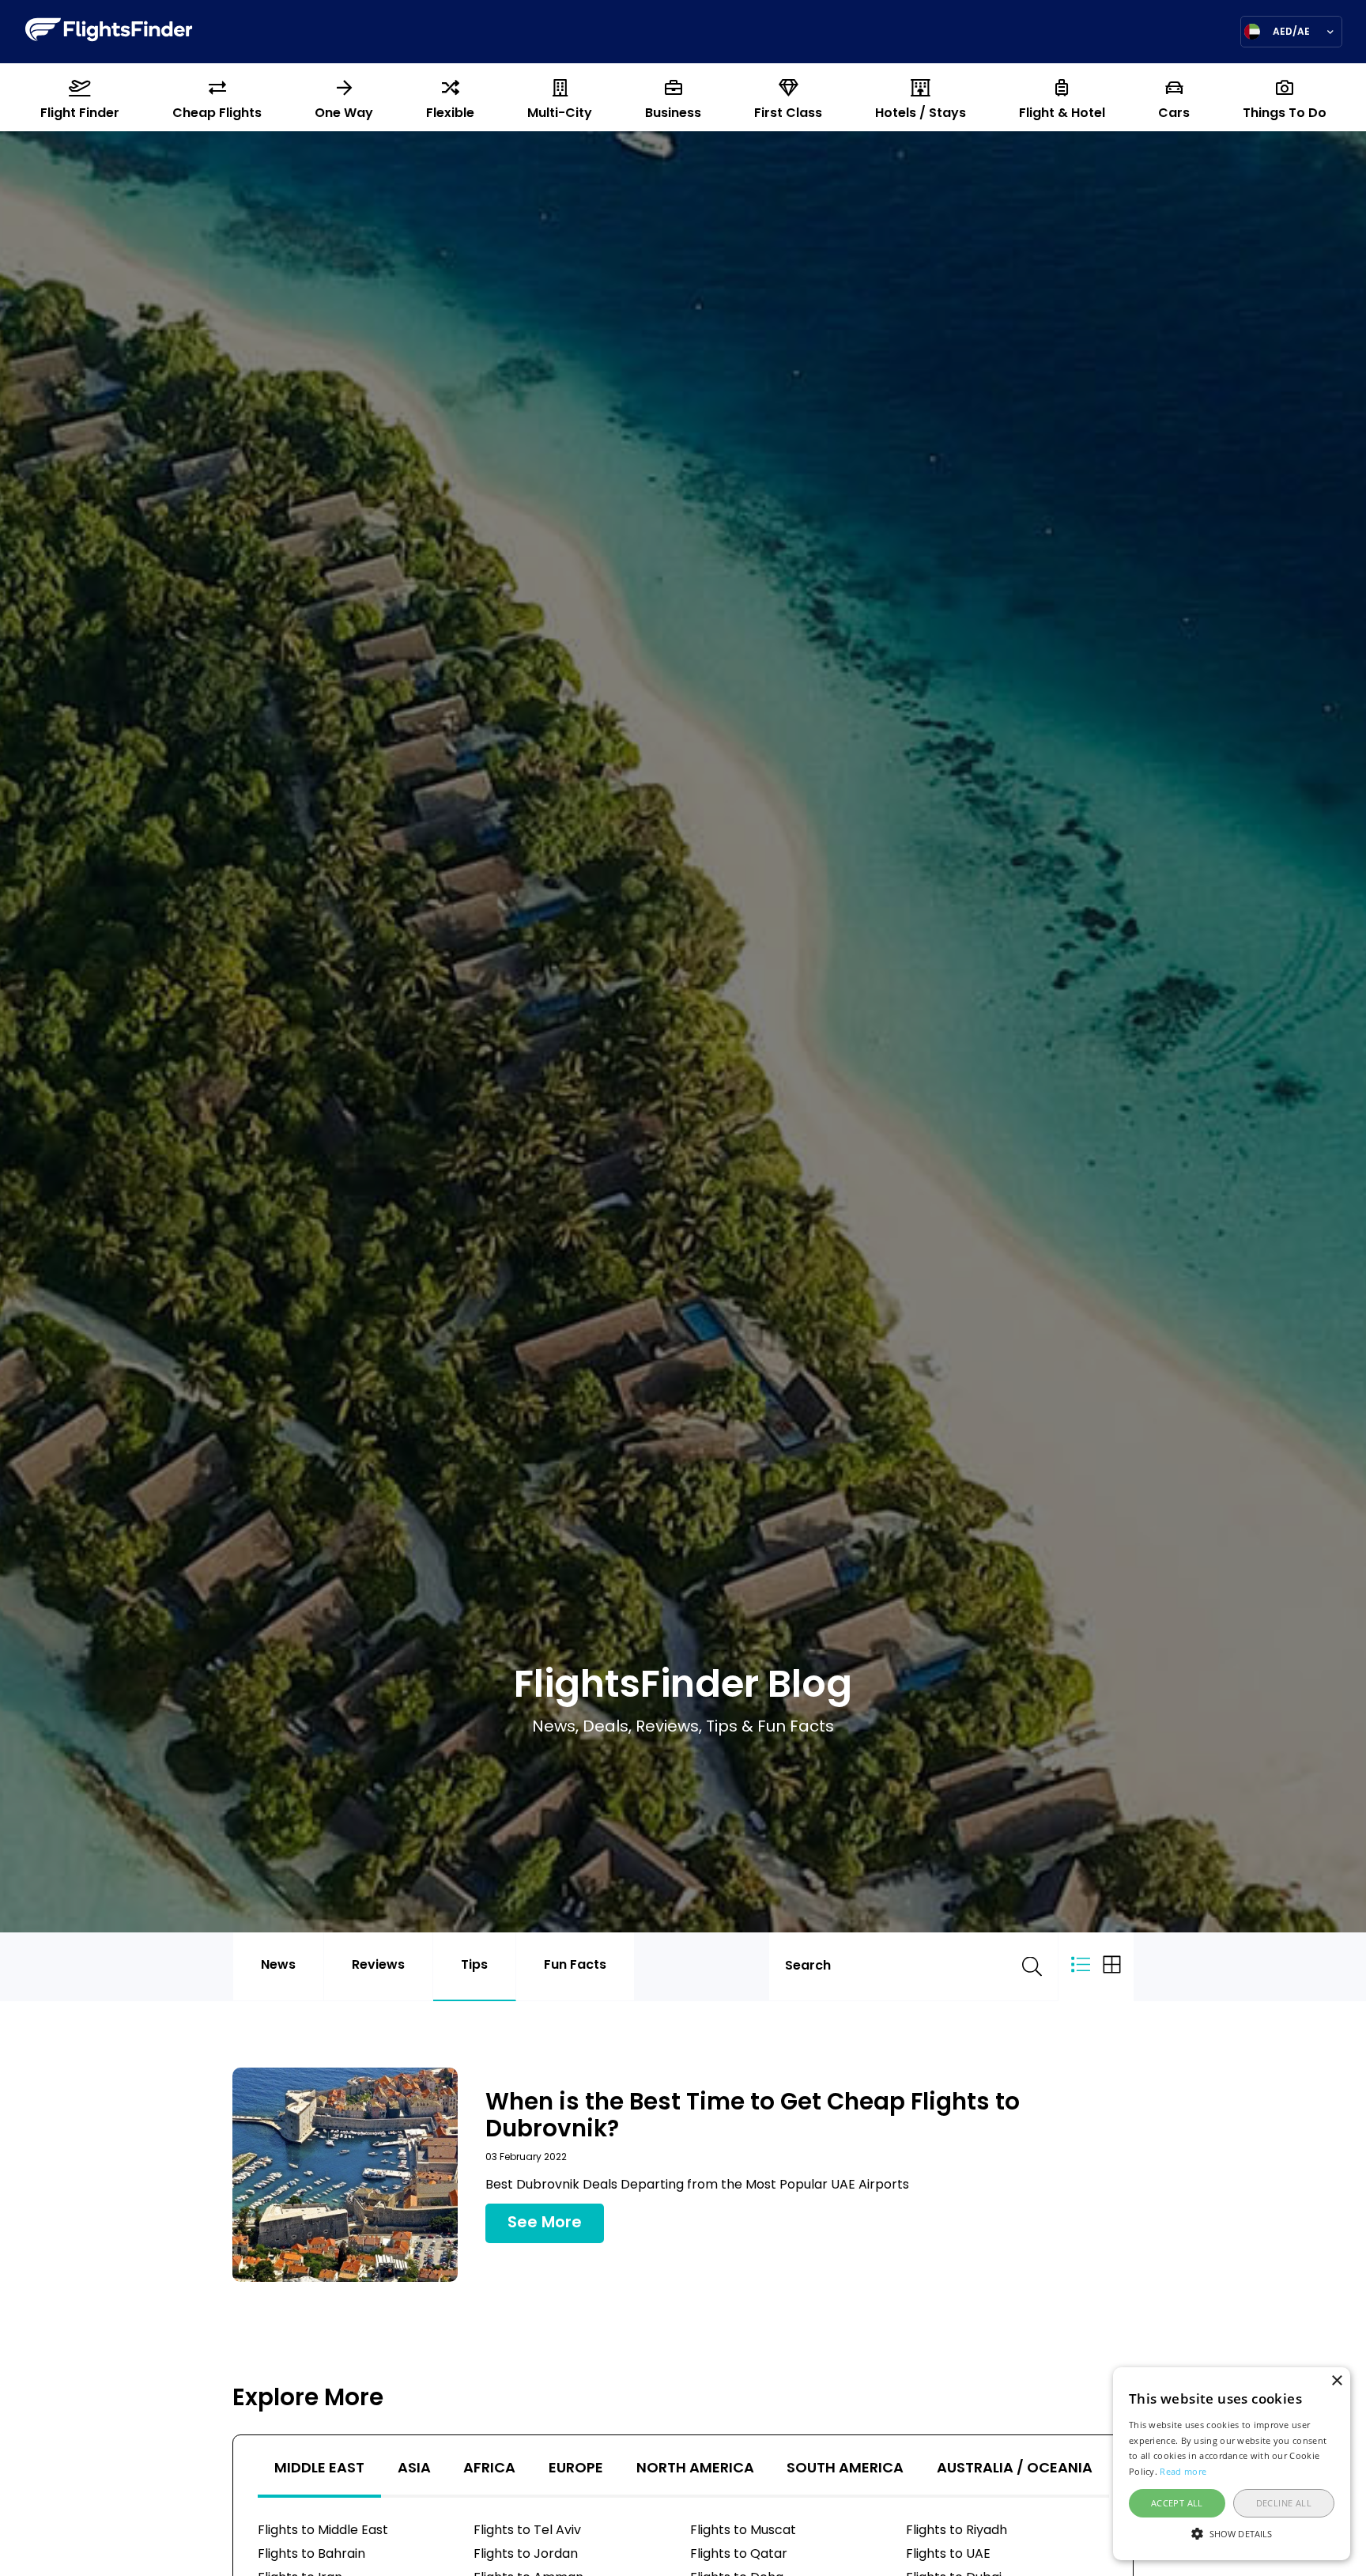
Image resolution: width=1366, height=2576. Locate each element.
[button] (1232, 2533)
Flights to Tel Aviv (527, 2531)
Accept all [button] (1177, 2503)
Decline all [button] (1284, 2503)
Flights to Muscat (743, 2531)
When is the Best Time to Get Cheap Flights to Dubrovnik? (753, 2117)
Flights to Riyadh (957, 2531)
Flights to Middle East (323, 2531)
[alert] (1232, 2464)
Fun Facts (575, 1966)
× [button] (1336, 2381)
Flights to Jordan (526, 2555)
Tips (474, 1966)
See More (545, 2223)
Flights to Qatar (739, 2555)
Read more (1183, 2471)
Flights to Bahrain (311, 2555)
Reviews (378, 1966)
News (278, 1966)
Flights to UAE (948, 2555)
